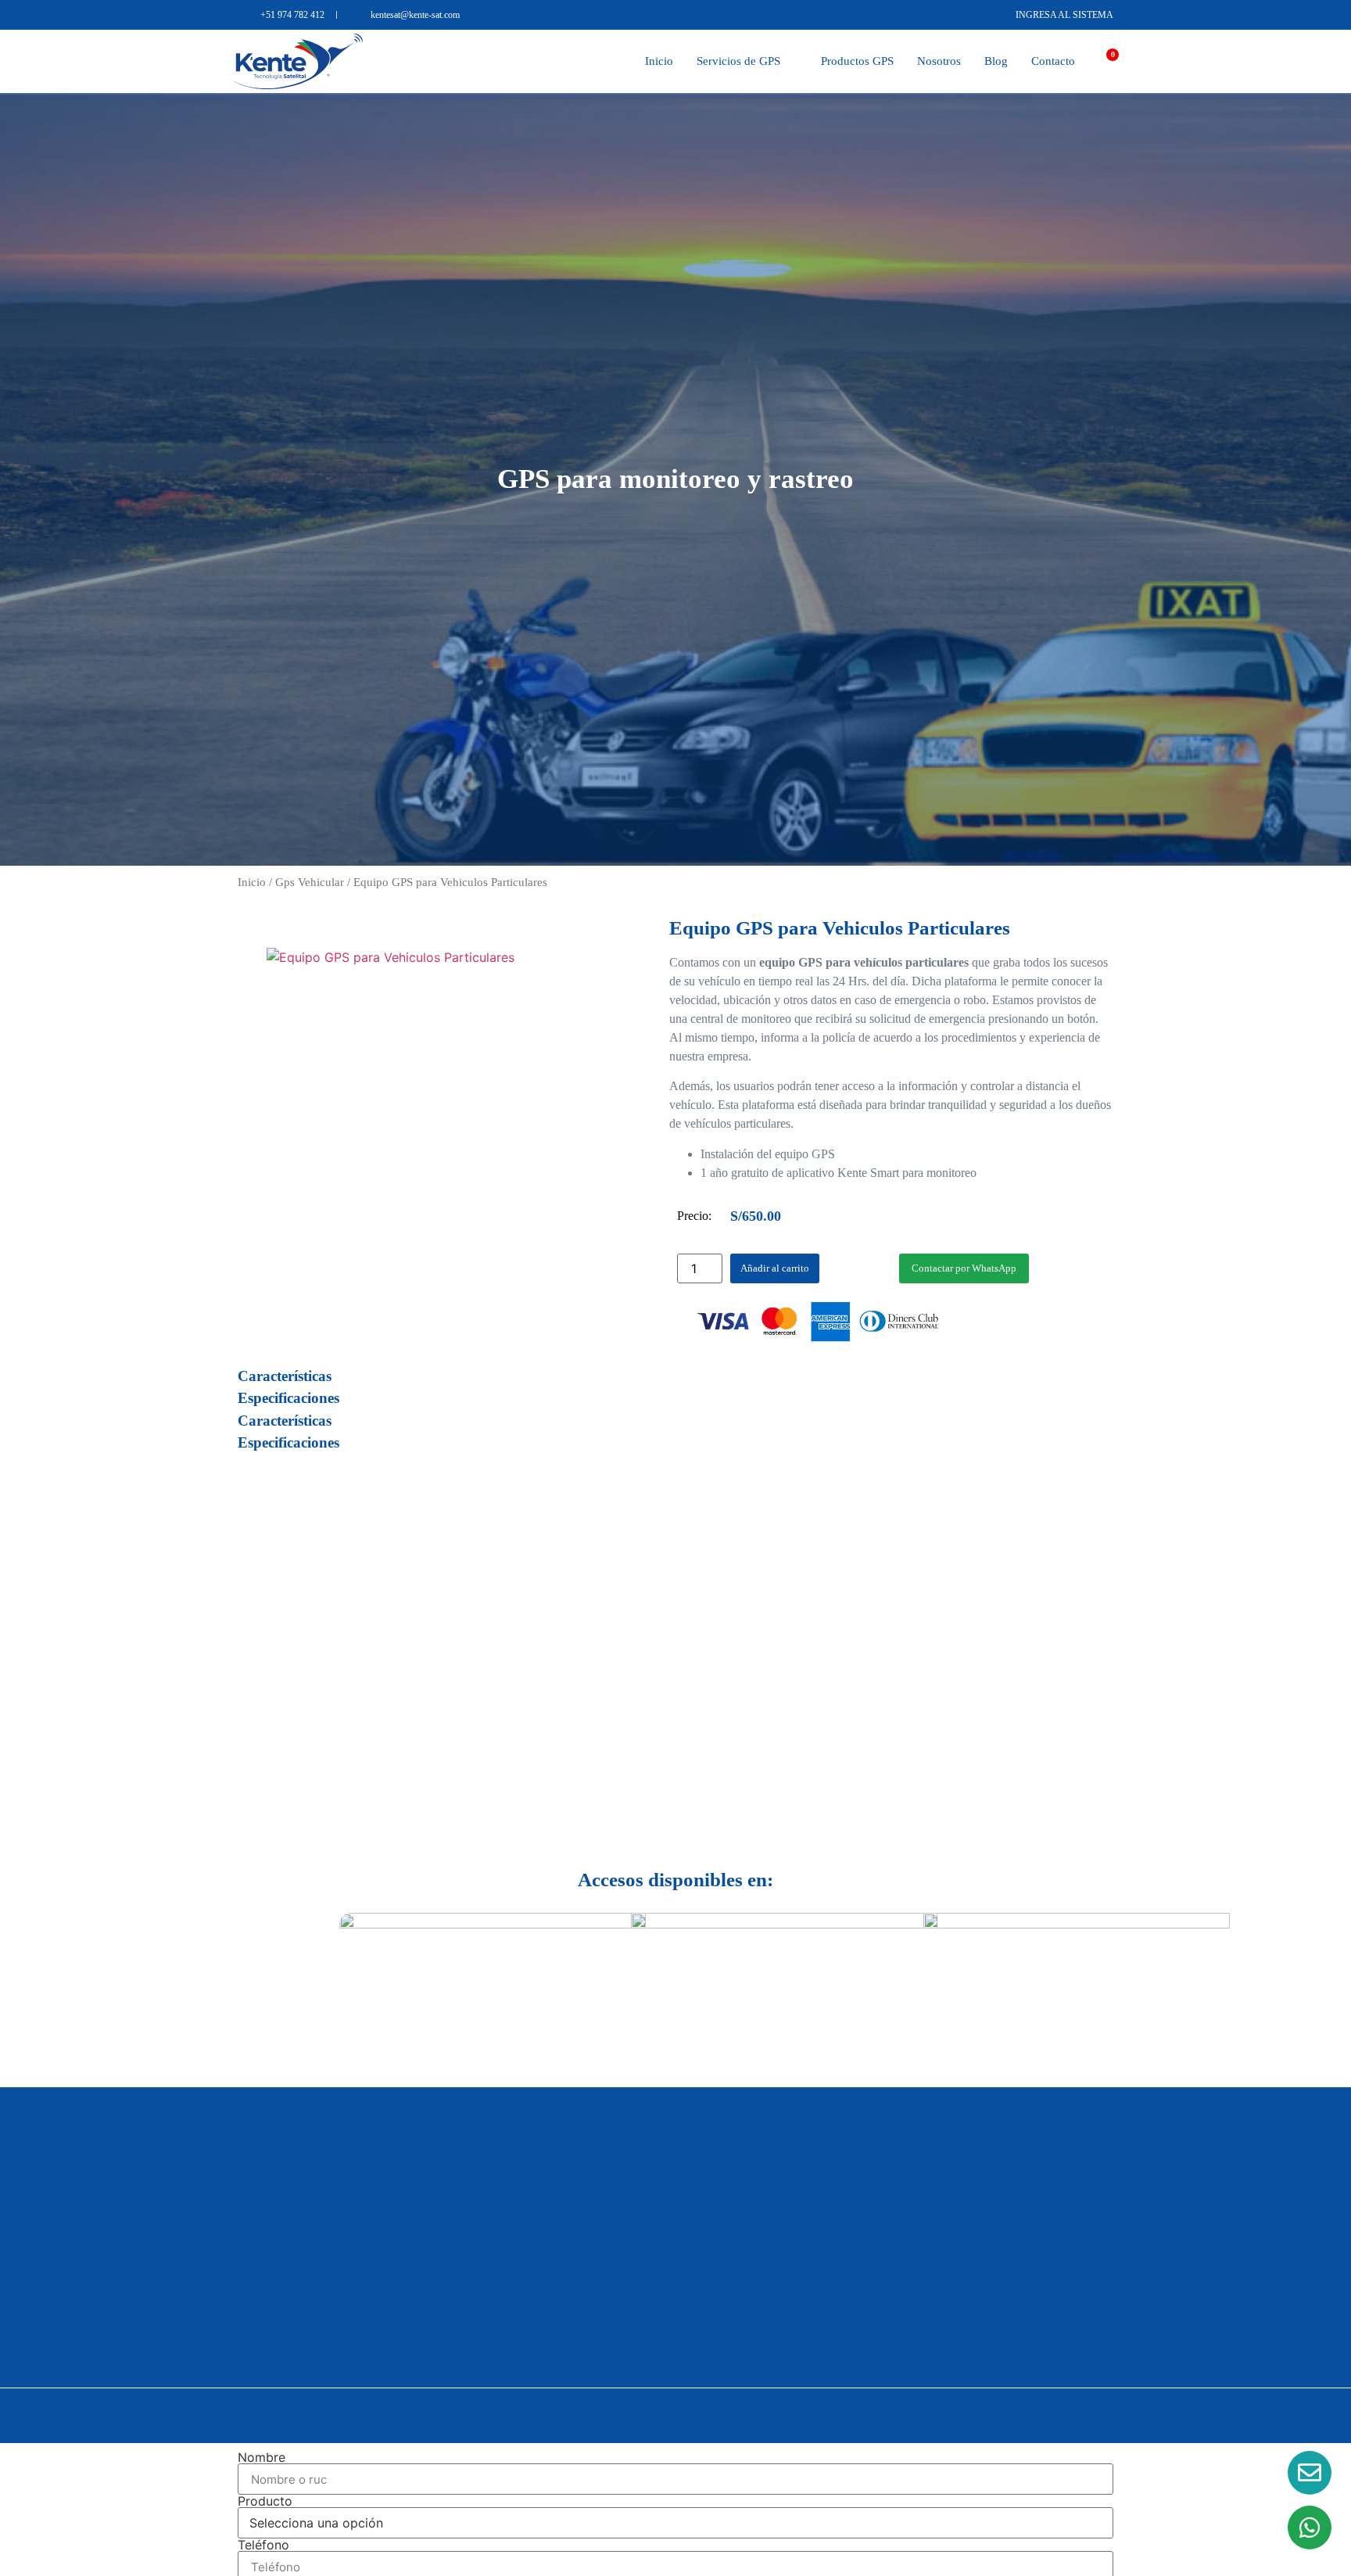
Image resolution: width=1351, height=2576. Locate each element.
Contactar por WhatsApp (964, 1268)
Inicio (659, 61)
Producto (265, 2501)
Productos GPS (857, 61)
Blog (996, 61)
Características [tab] (285, 1376)
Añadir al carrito (775, 1268)
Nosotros (939, 61)
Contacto (1053, 61)
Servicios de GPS (738, 61)
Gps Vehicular (310, 882)
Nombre (262, 2457)
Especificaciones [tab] (288, 1398)
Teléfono (263, 2545)
